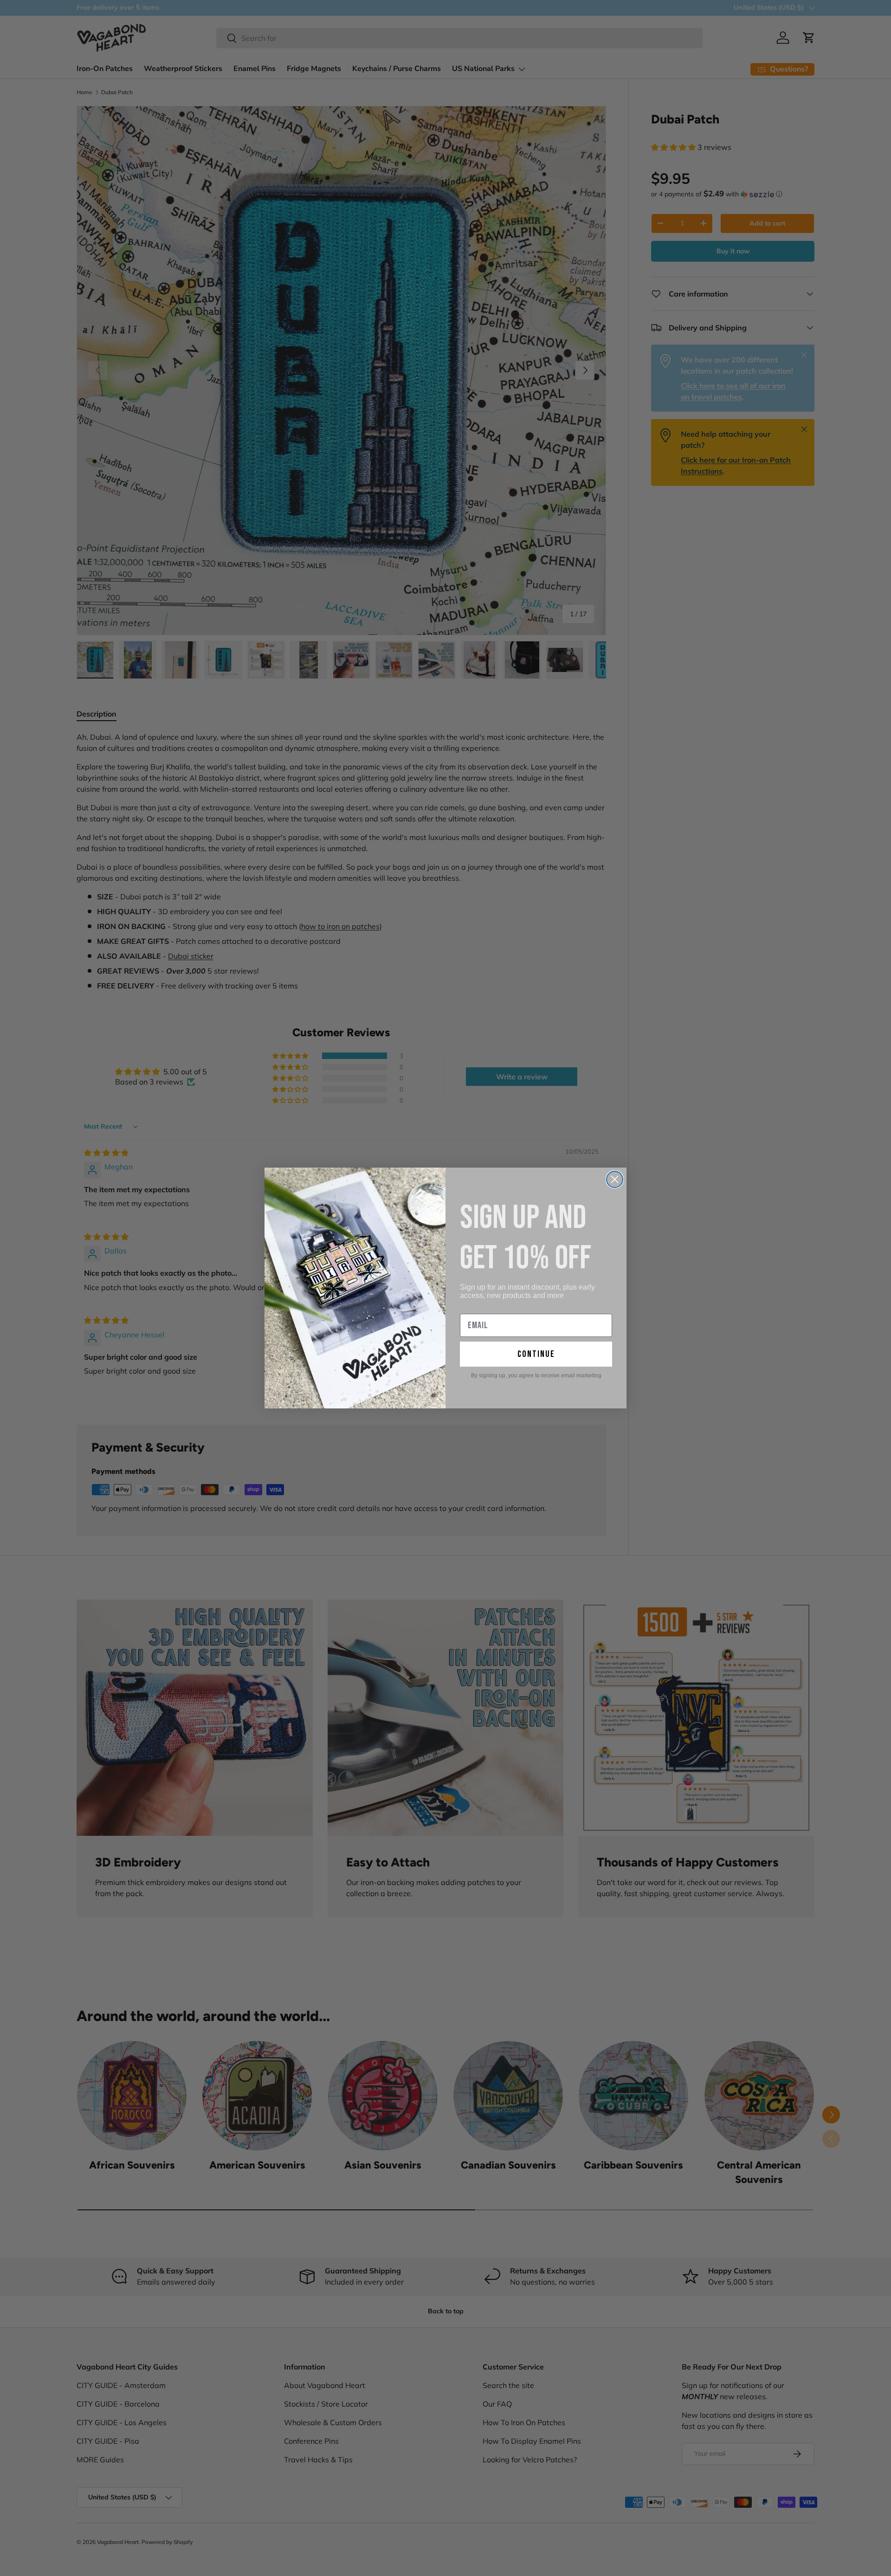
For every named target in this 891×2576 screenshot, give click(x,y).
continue (536, 1354)
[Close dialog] (615, 1179)
